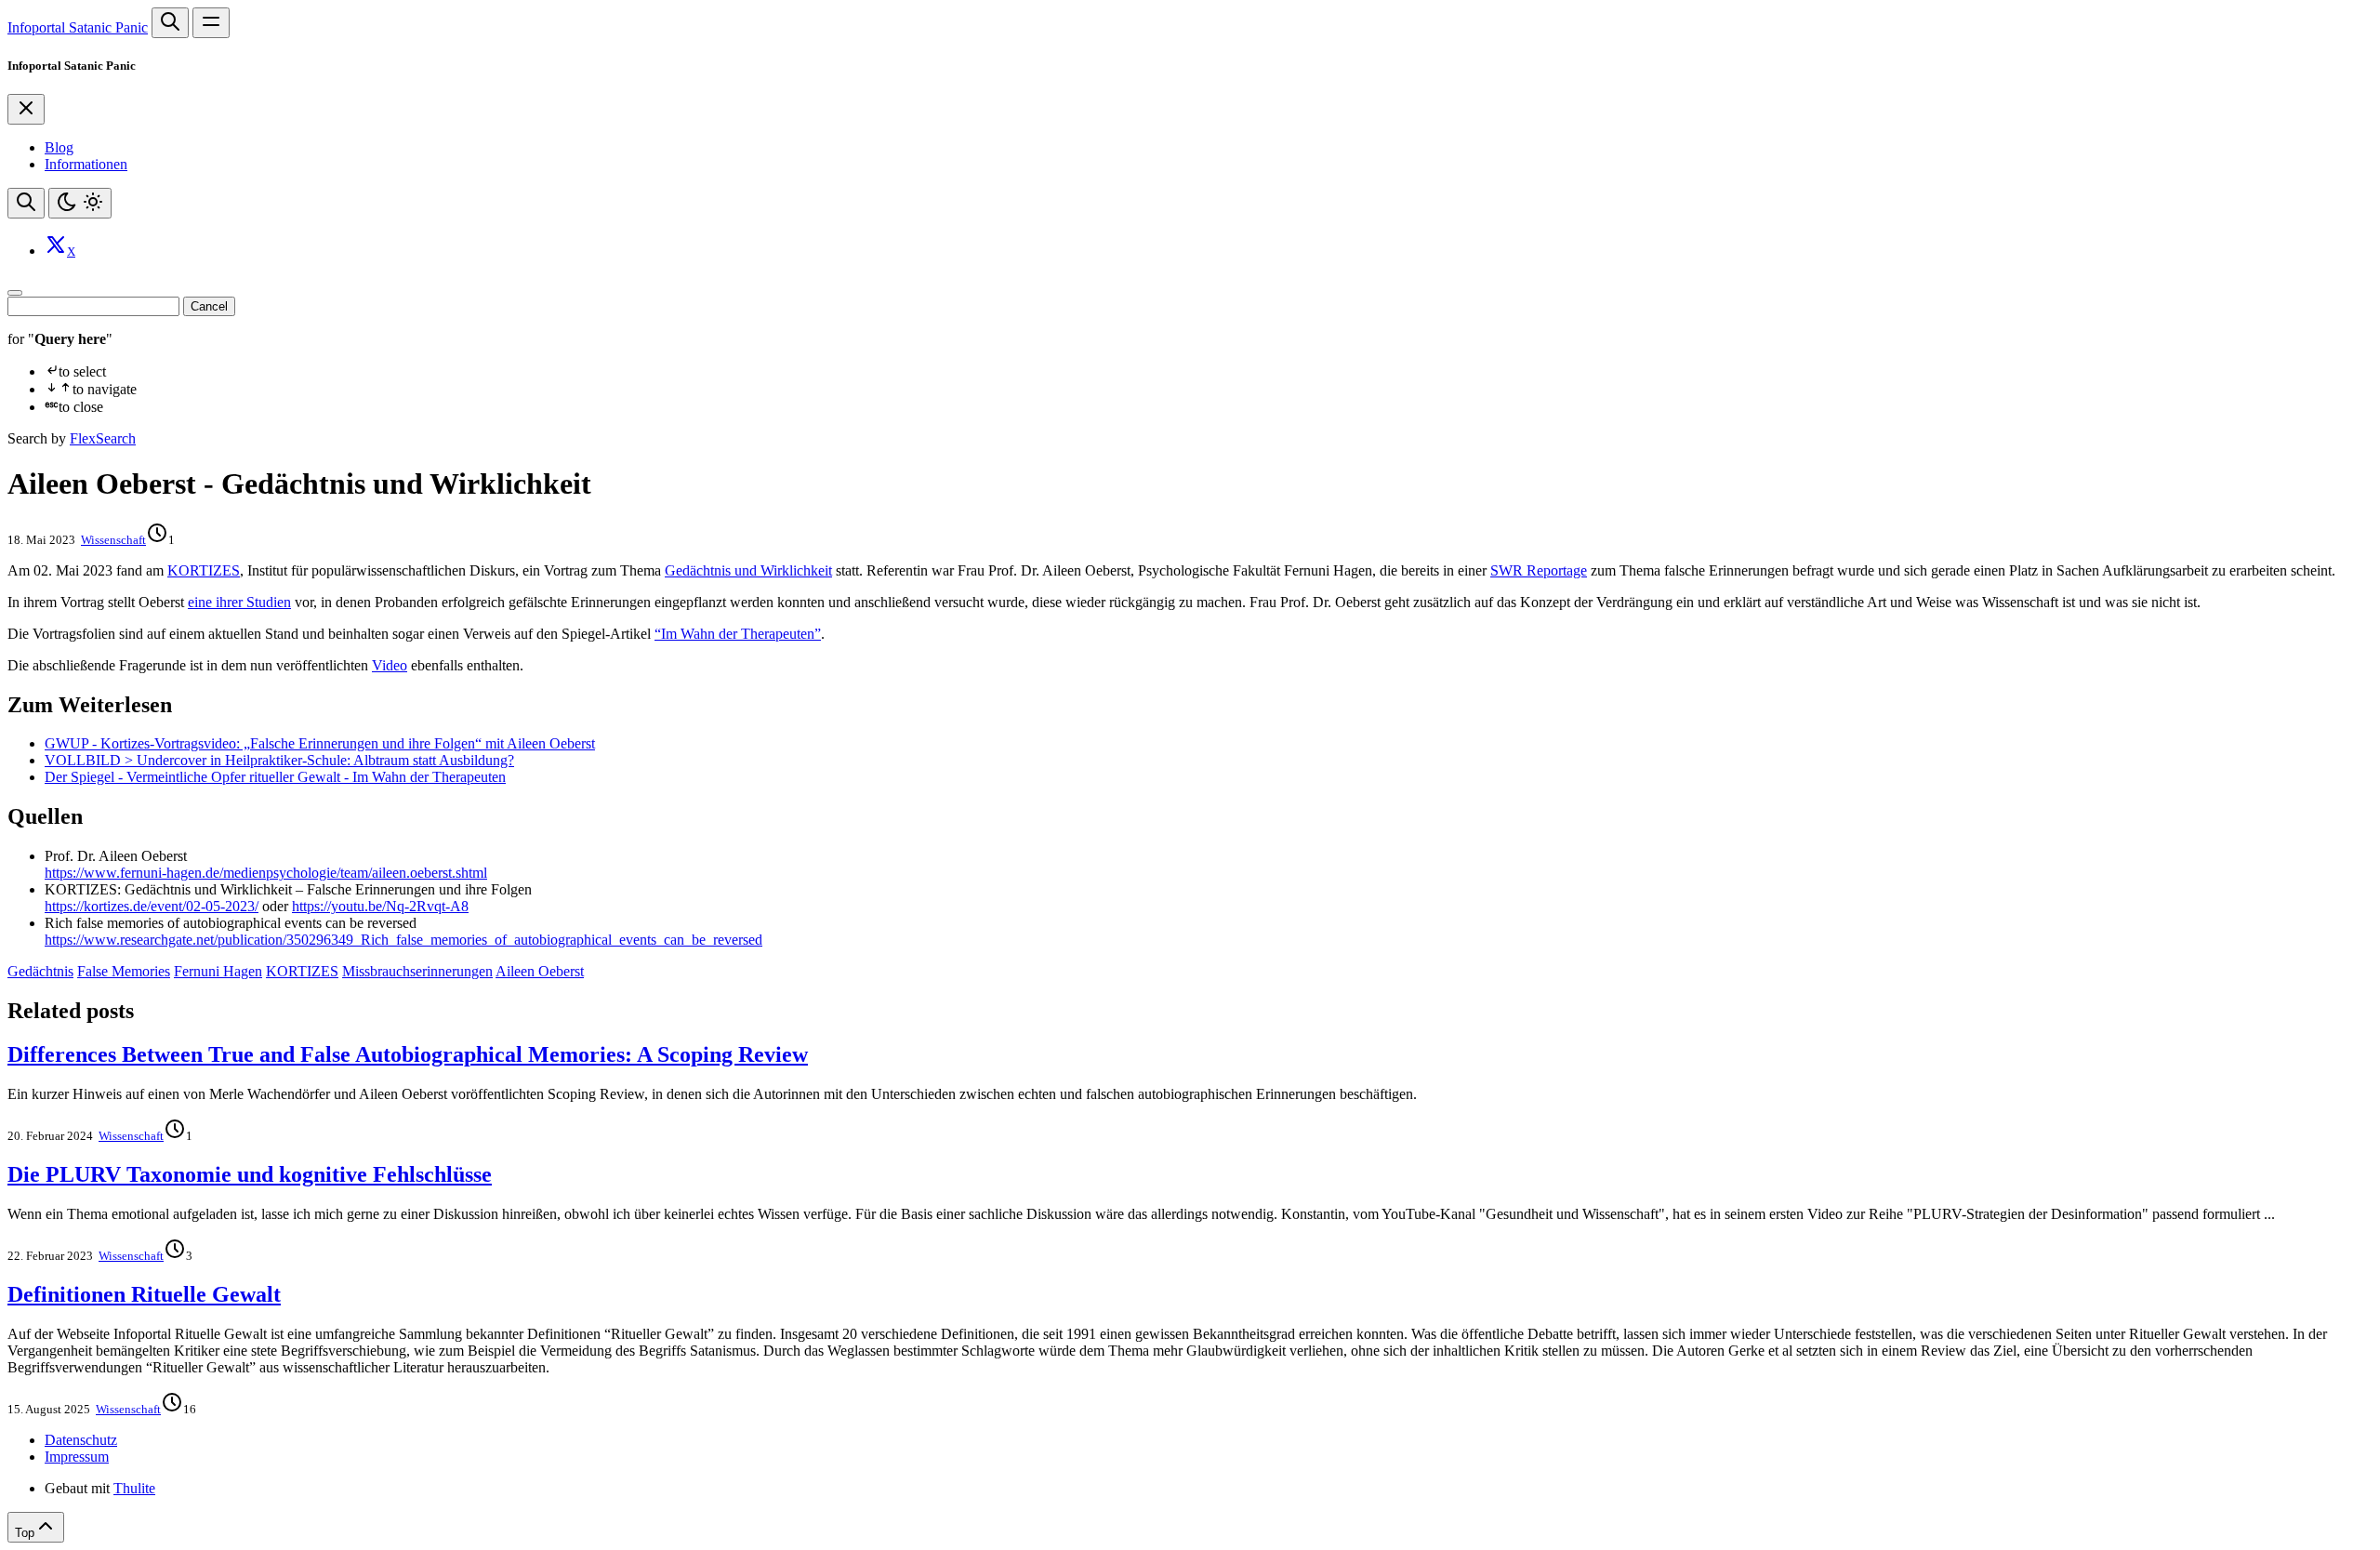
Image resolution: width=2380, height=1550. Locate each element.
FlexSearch (103, 438)
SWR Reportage (1539, 570)
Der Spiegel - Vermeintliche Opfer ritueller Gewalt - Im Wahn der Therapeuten (275, 777)
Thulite (134, 1488)
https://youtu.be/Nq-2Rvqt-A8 (380, 906)
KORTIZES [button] (302, 971)
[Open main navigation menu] (211, 23)
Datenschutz (81, 1440)
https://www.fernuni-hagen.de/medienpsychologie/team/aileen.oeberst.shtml (266, 873)
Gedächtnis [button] (40, 971)
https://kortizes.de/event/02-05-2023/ (152, 906)
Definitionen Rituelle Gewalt (144, 1294)
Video (390, 665)
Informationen (86, 164)
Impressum (77, 1457)
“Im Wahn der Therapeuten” (738, 634)
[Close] (26, 109)
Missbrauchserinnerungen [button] (417, 971)
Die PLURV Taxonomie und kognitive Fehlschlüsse (250, 1174)
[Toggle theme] (80, 203)
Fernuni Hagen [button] (218, 971)
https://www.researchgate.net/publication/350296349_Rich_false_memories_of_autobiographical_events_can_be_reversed (403, 940)
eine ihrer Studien (239, 602)
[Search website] (170, 23)
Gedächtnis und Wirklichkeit (748, 570)
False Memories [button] (124, 971)
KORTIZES (204, 570)
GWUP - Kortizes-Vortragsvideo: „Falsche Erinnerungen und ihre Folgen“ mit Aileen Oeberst (320, 743)
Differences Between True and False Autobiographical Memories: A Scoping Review (408, 1054)
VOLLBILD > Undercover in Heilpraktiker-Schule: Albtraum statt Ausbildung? (279, 760)
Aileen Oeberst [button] (540, 971)
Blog (59, 147)
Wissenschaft (113, 540)
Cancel (209, 306)
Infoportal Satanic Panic (78, 27)
